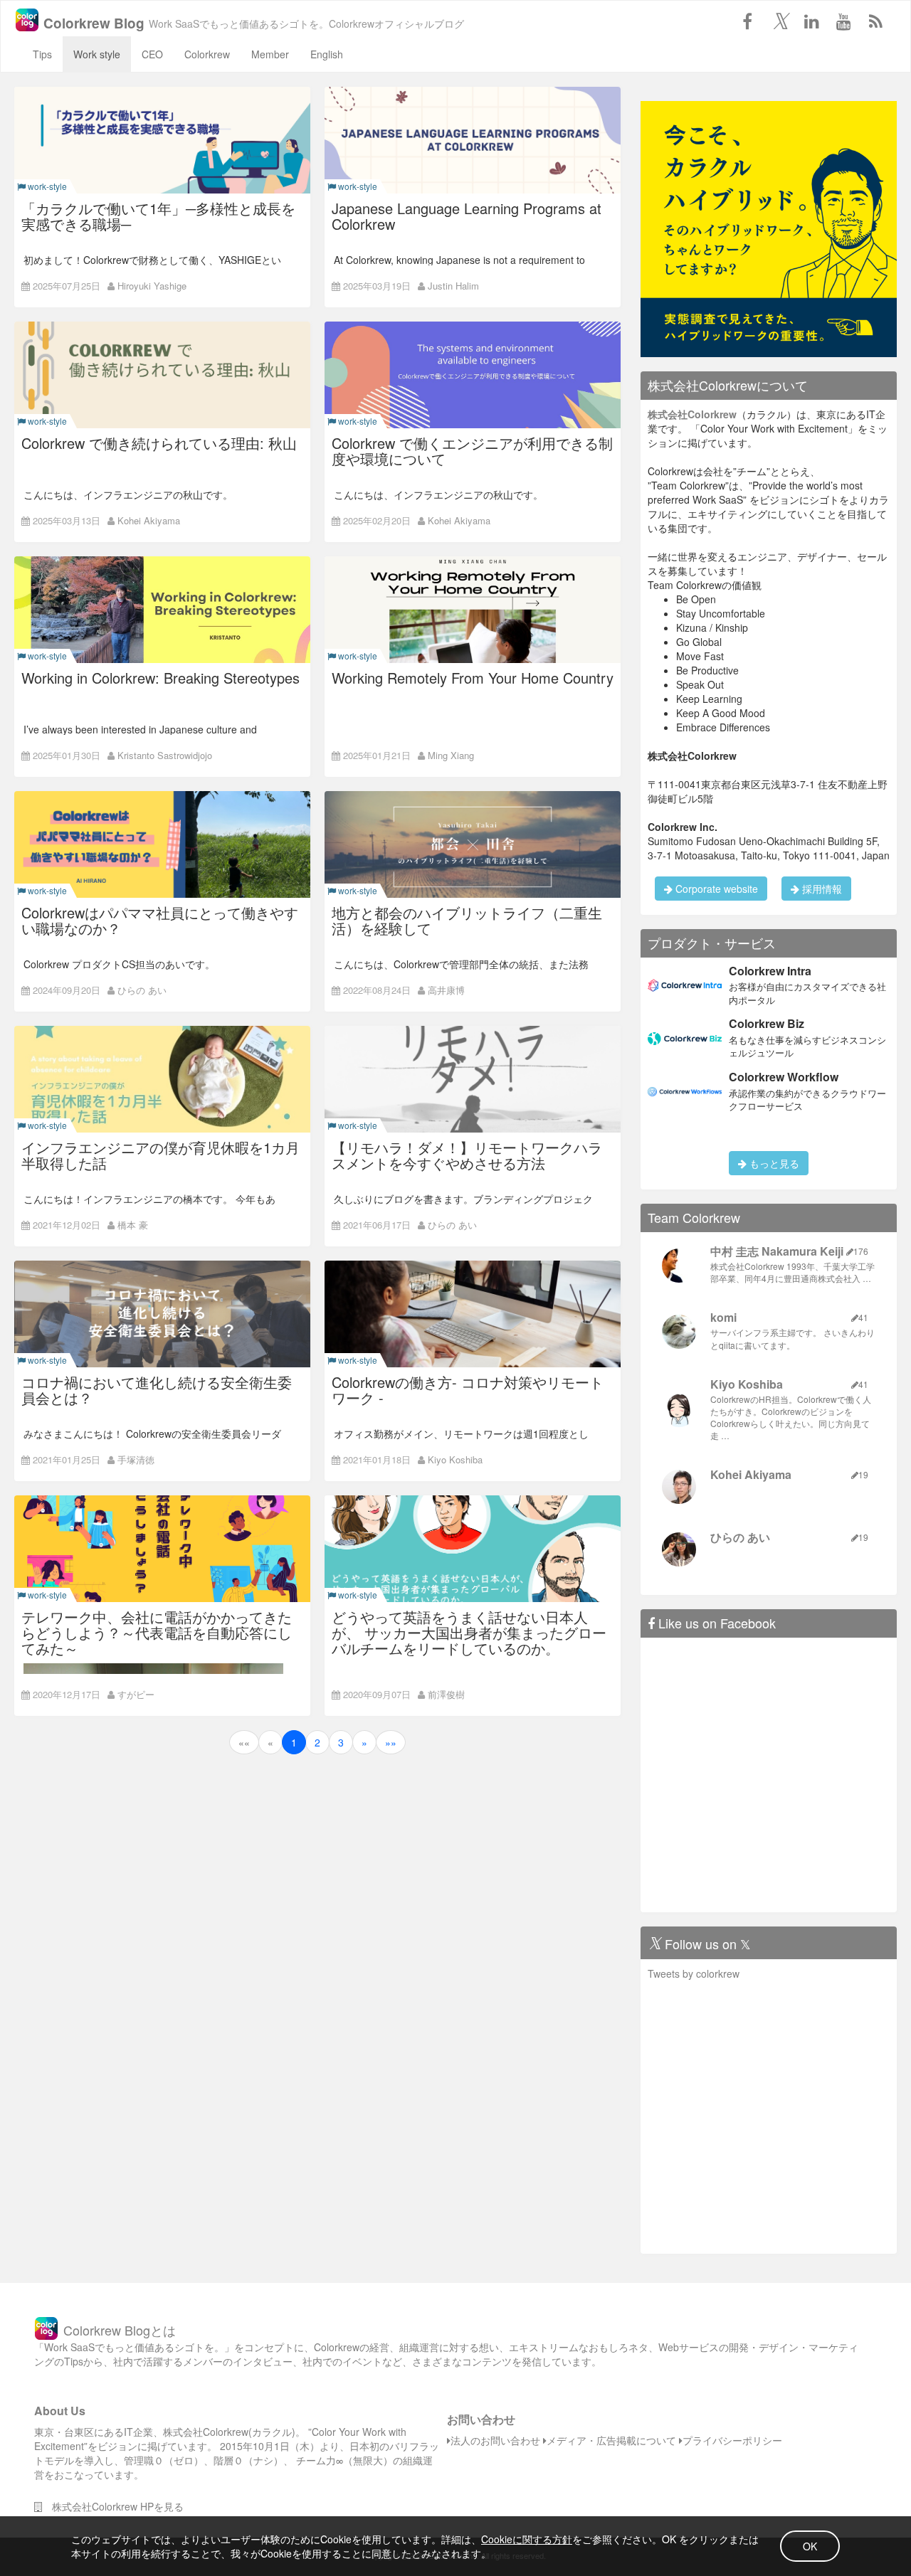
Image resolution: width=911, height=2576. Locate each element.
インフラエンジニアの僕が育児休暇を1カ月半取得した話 (160, 1155)
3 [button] (341, 1742)
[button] (244, 1742)
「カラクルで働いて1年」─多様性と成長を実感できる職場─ (158, 216)
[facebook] (747, 21)
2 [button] (317, 1742)
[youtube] (843, 21)
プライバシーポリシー (732, 2440)
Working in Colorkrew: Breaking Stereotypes (160, 678)
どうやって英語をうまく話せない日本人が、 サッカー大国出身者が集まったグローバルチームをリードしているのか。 (469, 1632)
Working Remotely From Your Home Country (473, 678)
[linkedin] (811, 21)
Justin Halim (453, 286)
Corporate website (715, 889)
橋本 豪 (133, 1225)
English (327, 54)
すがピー (136, 1694)
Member (270, 54)
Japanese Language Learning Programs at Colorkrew (467, 216)
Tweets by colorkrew (694, 1973)
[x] (779, 21)
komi (723, 1317)
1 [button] (294, 1742)
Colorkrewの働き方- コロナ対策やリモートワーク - (468, 1390)
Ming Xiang (451, 755)
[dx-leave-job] (769, 228)
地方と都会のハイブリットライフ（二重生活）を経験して (467, 920)
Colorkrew (207, 54)
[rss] (875, 21)
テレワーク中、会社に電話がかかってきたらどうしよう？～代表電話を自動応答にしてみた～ (157, 1632)
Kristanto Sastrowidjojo (165, 755)
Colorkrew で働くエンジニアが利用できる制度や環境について (472, 451)
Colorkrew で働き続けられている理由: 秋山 (159, 443)
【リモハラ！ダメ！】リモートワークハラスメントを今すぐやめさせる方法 (467, 1155)
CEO (152, 54)
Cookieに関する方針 (527, 2539)
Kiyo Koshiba (455, 1459)
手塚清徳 (136, 1459)
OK (810, 2546)
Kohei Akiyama (149, 520)
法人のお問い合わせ (495, 2440)
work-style (46, 186)
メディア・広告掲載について (611, 2440)
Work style (97, 54)
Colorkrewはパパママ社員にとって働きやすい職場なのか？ (160, 920)
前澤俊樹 (446, 1694)
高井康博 (446, 990)
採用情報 (821, 889)
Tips (42, 54)
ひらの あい (142, 990)
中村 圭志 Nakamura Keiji (777, 1251)
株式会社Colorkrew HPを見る (113, 2506)
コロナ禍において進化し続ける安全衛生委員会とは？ (157, 1390)
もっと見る (773, 1163)
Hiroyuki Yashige (152, 286)
